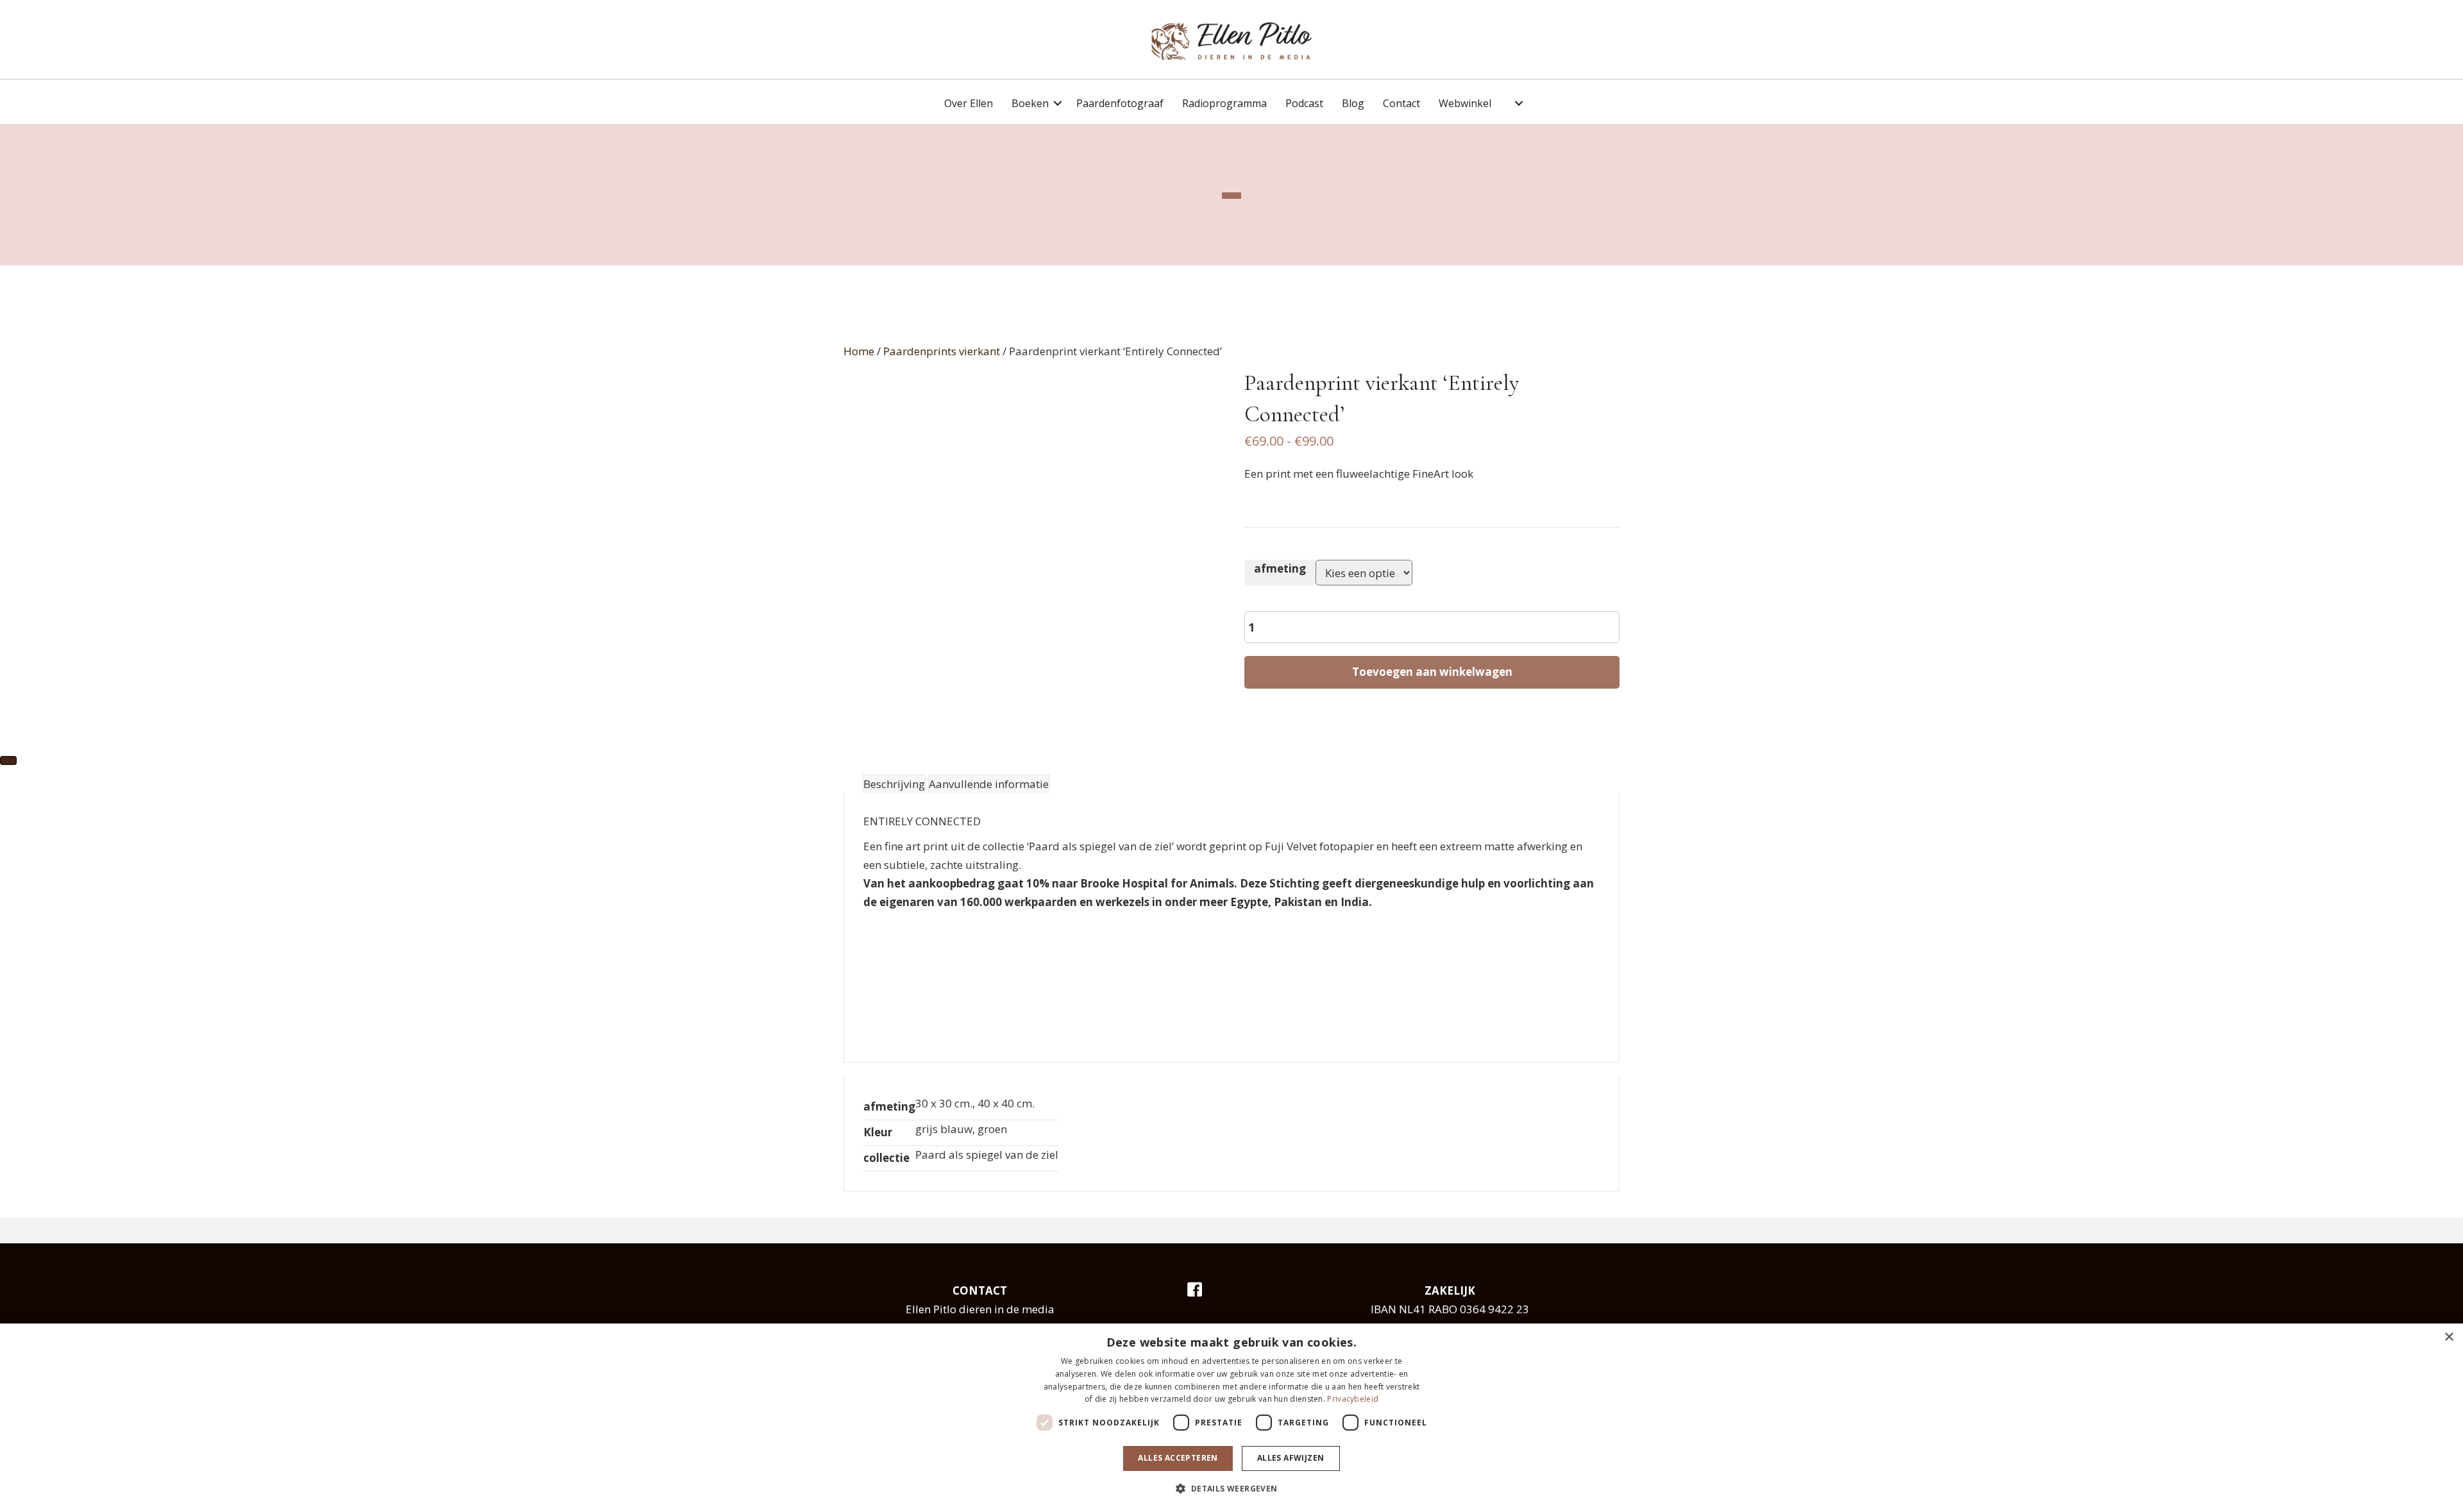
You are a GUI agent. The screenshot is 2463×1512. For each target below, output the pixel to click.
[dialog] (1231, 1418)
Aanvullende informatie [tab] (989, 784)
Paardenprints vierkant (942, 351)
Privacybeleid (1353, 1399)
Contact (1401, 103)
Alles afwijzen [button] (1291, 1458)
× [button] (2449, 1337)
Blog (1353, 103)
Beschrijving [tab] (894, 784)
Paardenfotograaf (1120, 103)
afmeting (1280, 568)
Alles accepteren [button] (1178, 1458)
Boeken (1030, 103)
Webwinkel (1465, 103)
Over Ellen (969, 103)
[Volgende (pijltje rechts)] (8, 760)
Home (859, 351)
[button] (1058, 104)
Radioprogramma (1224, 103)
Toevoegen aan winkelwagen (1432, 672)
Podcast (1304, 103)
